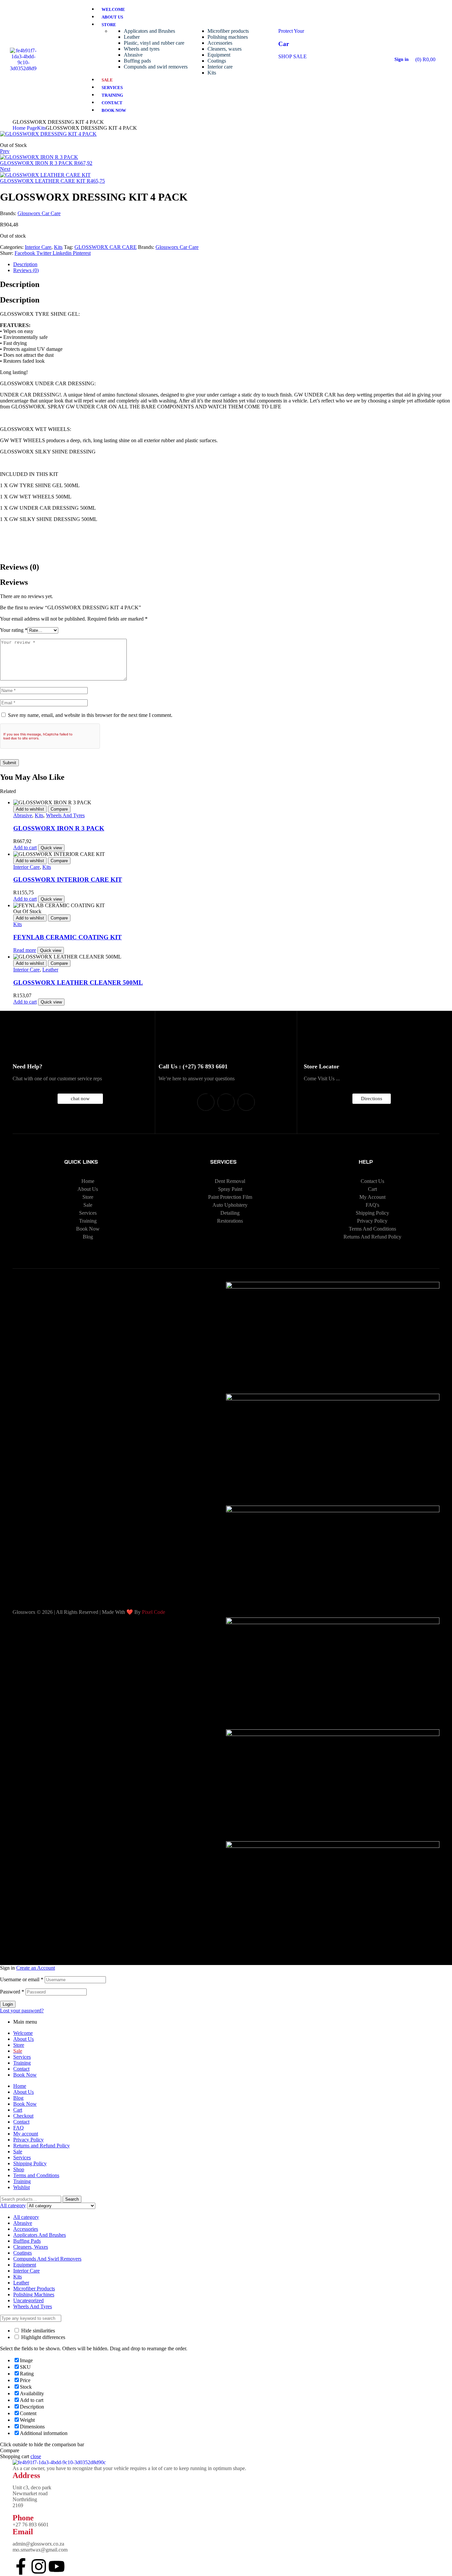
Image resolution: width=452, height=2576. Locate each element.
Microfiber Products (34, 2289)
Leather (50, 970)
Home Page (25, 128)
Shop (19, 2169)
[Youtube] (246, 1102)
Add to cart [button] (25, 847)
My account (26, 2134)
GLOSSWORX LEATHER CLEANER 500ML (78, 983)
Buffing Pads (27, 2241)
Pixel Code (154, 1612)
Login (8, 2004)
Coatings (23, 2253)
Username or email (22, 1979)
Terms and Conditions (36, 2175)
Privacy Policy (28, 2140)
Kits (41, 128)
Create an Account (36, 1968)
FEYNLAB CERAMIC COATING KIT (68, 937)
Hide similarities (37, 2331)
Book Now (25, 2075)
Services (22, 2057)
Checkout (23, 2116)
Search (72, 2199)
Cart (18, 2110)
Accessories (26, 2229)
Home (20, 2086)
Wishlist (22, 2187)
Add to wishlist (30, 809)
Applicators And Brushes (40, 2235)
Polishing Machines (34, 2295)
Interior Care (38, 247)
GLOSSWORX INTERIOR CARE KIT (68, 880)
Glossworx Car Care (39, 213)
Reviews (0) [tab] (20, 567)
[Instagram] (226, 1102)
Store (19, 2045)
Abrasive (23, 815)
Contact (21, 2069)
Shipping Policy (30, 2163)
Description (25, 264)
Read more (25, 950)
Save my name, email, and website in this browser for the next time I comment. (90, 715)
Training (22, 2063)
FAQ (19, 2128)
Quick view (51, 848)
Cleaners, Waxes (31, 2247)
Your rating (14, 630)
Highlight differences (43, 2337)
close (36, 2456)
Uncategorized (28, 2300)
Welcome (23, 2033)
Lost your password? (22, 2011)
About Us (23, 2039)
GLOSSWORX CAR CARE (106, 247)
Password (12, 1992)
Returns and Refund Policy (42, 2146)
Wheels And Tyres (65, 815)
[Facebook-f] (206, 1102)
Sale (18, 2152)
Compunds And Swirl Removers (47, 2259)
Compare (59, 809)
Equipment (25, 2265)
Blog (18, 2098)
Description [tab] (20, 284)
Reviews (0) (26, 270)
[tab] (233, 264)
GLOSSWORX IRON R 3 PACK (59, 828)
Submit (9, 763)
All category (26, 2217)
